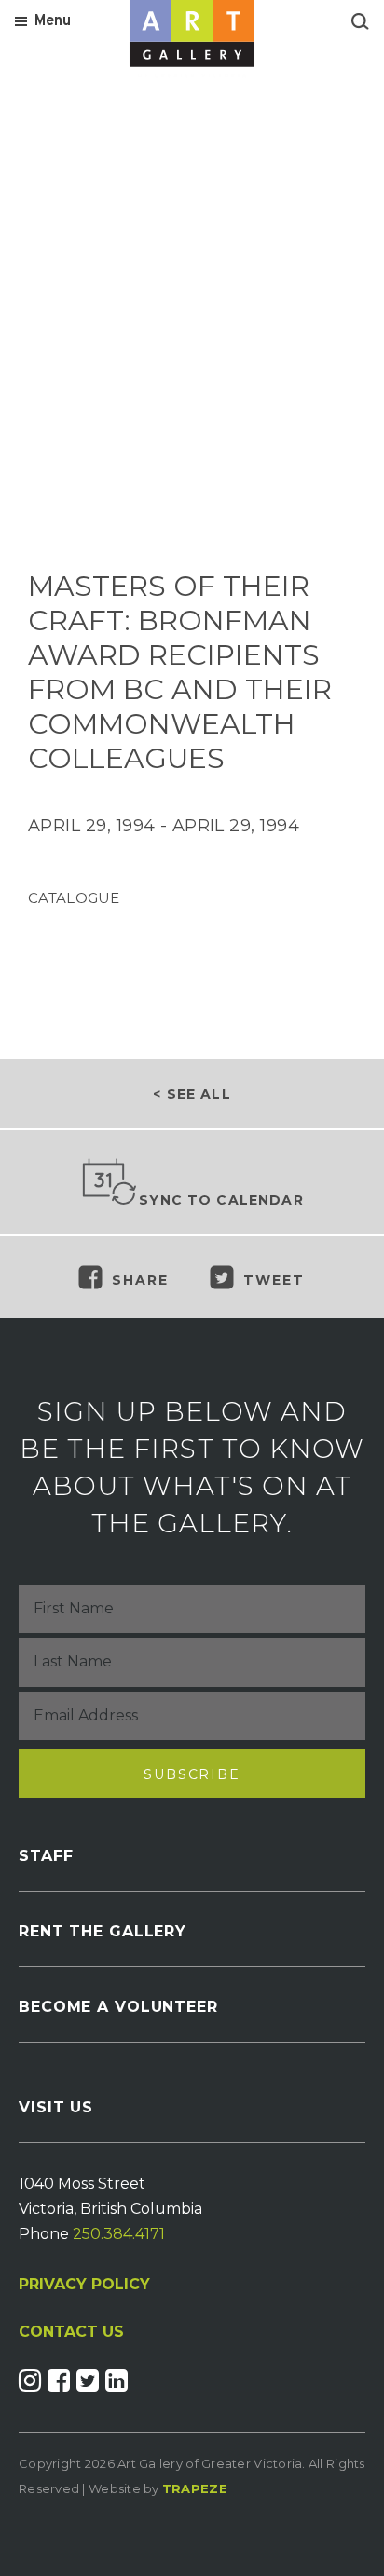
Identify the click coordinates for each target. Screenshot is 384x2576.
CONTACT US (71, 2332)
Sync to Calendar (221, 1200)
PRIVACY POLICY (84, 2284)
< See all (192, 1094)
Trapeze (195, 2488)
